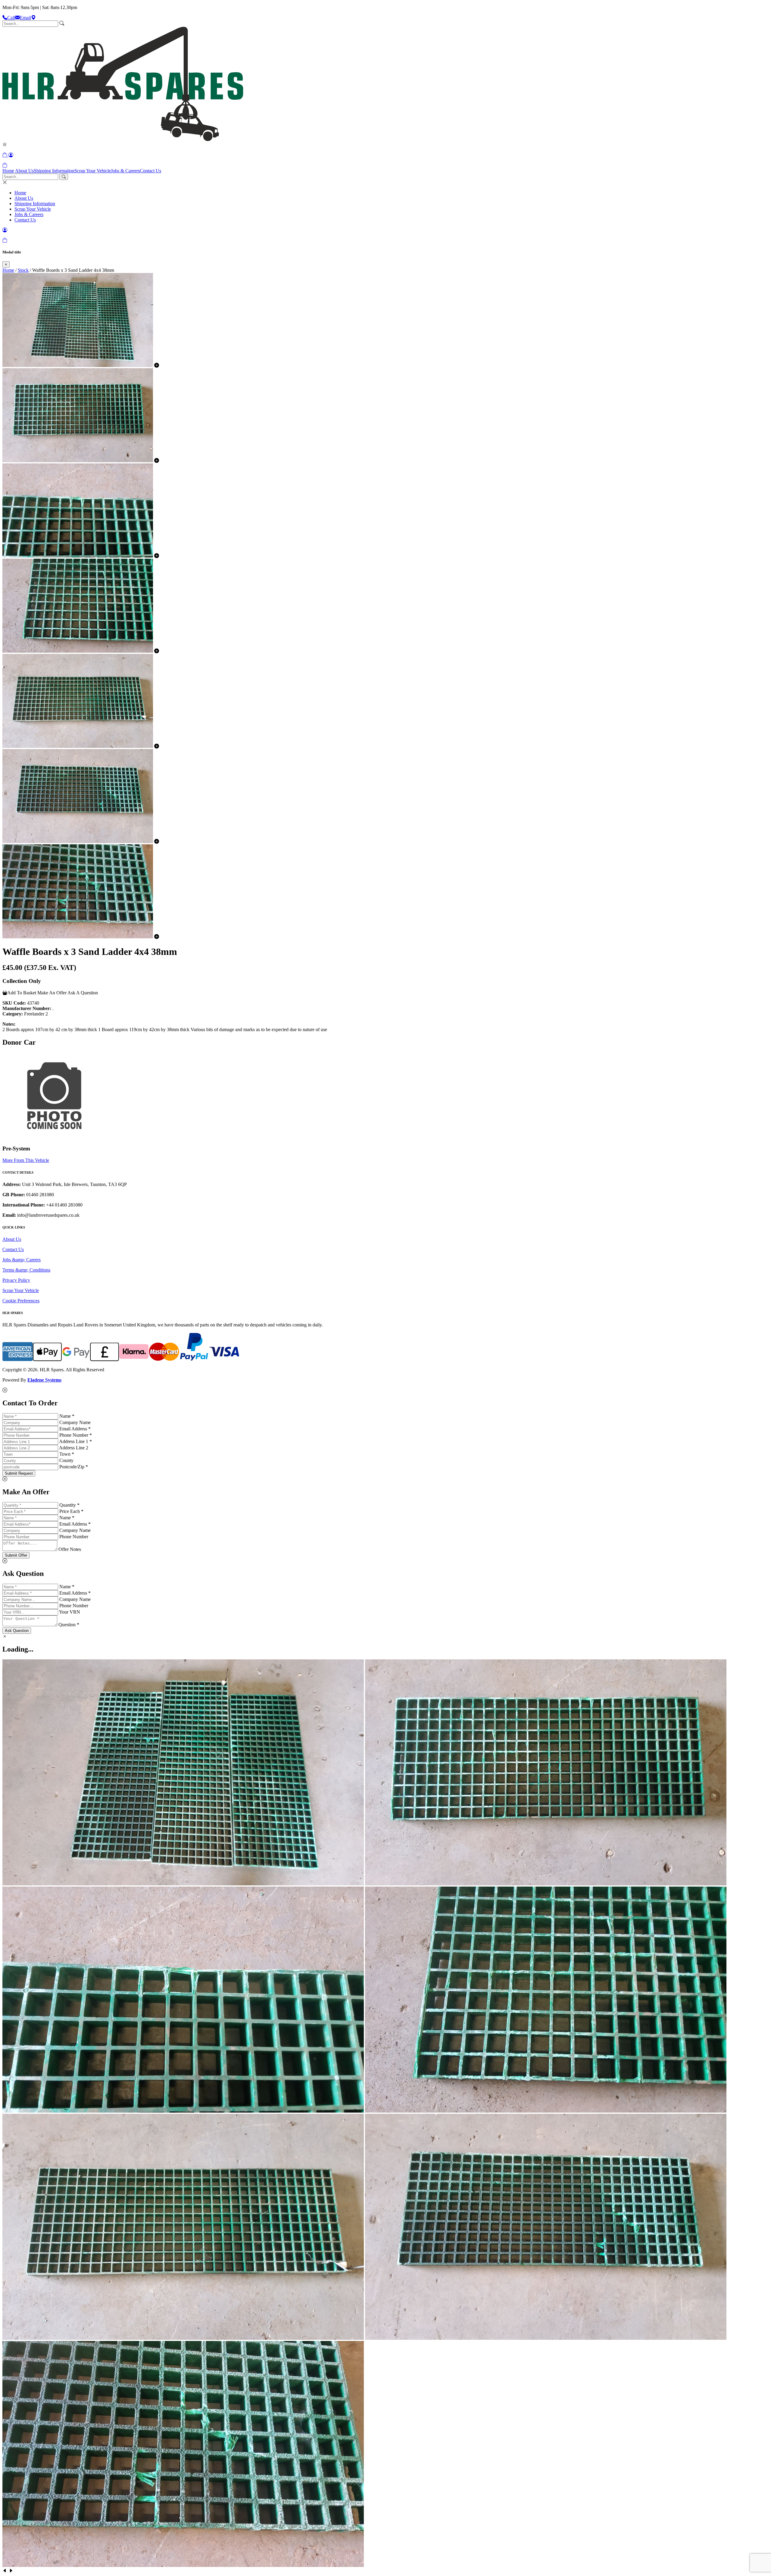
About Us (24, 171)
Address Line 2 (74, 1448)
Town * (67, 1454)
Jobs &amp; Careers (22, 1260)
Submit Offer (16, 1555)
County (66, 1460)
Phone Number (74, 1537)
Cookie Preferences (21, 1301)
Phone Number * (76, 1435)
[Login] (11, 155)
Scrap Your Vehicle (93, 171)
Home (8, 171)
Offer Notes (70, 1549)
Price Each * (71, 1511)
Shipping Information (54, 171)
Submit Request (19, 1473)
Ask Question (17, 1631)
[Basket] (5, 165)
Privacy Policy (16, 1280)
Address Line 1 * (75, 1441)
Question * (69, 1625)
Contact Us (150, 171)
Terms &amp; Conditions (26, 1270)
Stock (23, 270)
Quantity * (69, 1505)
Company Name (75, 1422)
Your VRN (70, 1612)
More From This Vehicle (26, 1160)
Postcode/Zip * (74, 1467)
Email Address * (75, 1429)
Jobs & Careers (125, 171)
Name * (67, 1416)
